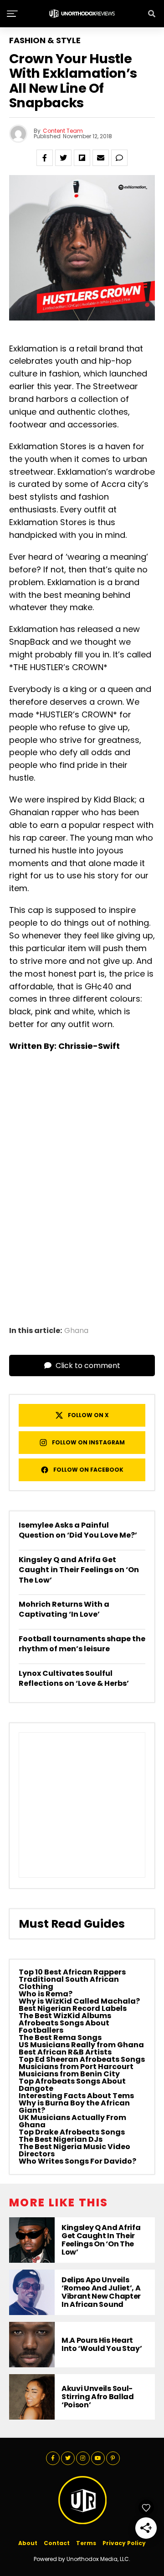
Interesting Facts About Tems (76, 2096)
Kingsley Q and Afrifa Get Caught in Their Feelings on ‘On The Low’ (79, 1570)
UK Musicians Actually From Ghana (72, 2121)
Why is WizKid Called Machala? (79, 2001)
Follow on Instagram (88, 1442)
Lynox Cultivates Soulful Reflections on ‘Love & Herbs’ (74, 1678)
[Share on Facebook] (45, 158)
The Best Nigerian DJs (61, 2139)
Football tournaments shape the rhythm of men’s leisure (82, 1644)
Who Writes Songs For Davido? (77, 2161)
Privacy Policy (124, 2543)
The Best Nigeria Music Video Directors (74, 2150)
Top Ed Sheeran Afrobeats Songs (82, 2059)
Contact (57, 2543)
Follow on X (88, 1415)
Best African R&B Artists (65, 2052)
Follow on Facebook (88, 1470)
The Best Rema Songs (60, 2037)
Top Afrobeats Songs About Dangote (72, 2085)
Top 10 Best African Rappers (72, 1972)
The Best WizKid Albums (65, 2016)
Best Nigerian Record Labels (73, 2008)
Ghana (76, 1331)
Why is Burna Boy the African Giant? (74, 2107)
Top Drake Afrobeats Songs (72, 2132)
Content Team (63, 131)
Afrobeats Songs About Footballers (64, 2027)
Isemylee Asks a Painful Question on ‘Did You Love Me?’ (78, 1530)
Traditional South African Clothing (69, 1983)
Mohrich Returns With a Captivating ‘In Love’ (64, 1609)
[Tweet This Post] (63, 158)
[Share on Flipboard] (82, 158)
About (28, 2543)
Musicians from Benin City (69, 2074)
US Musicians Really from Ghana (81, 2045)
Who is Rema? (46, 1994)
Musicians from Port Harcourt (76, 2067)
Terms (86, 2543)
